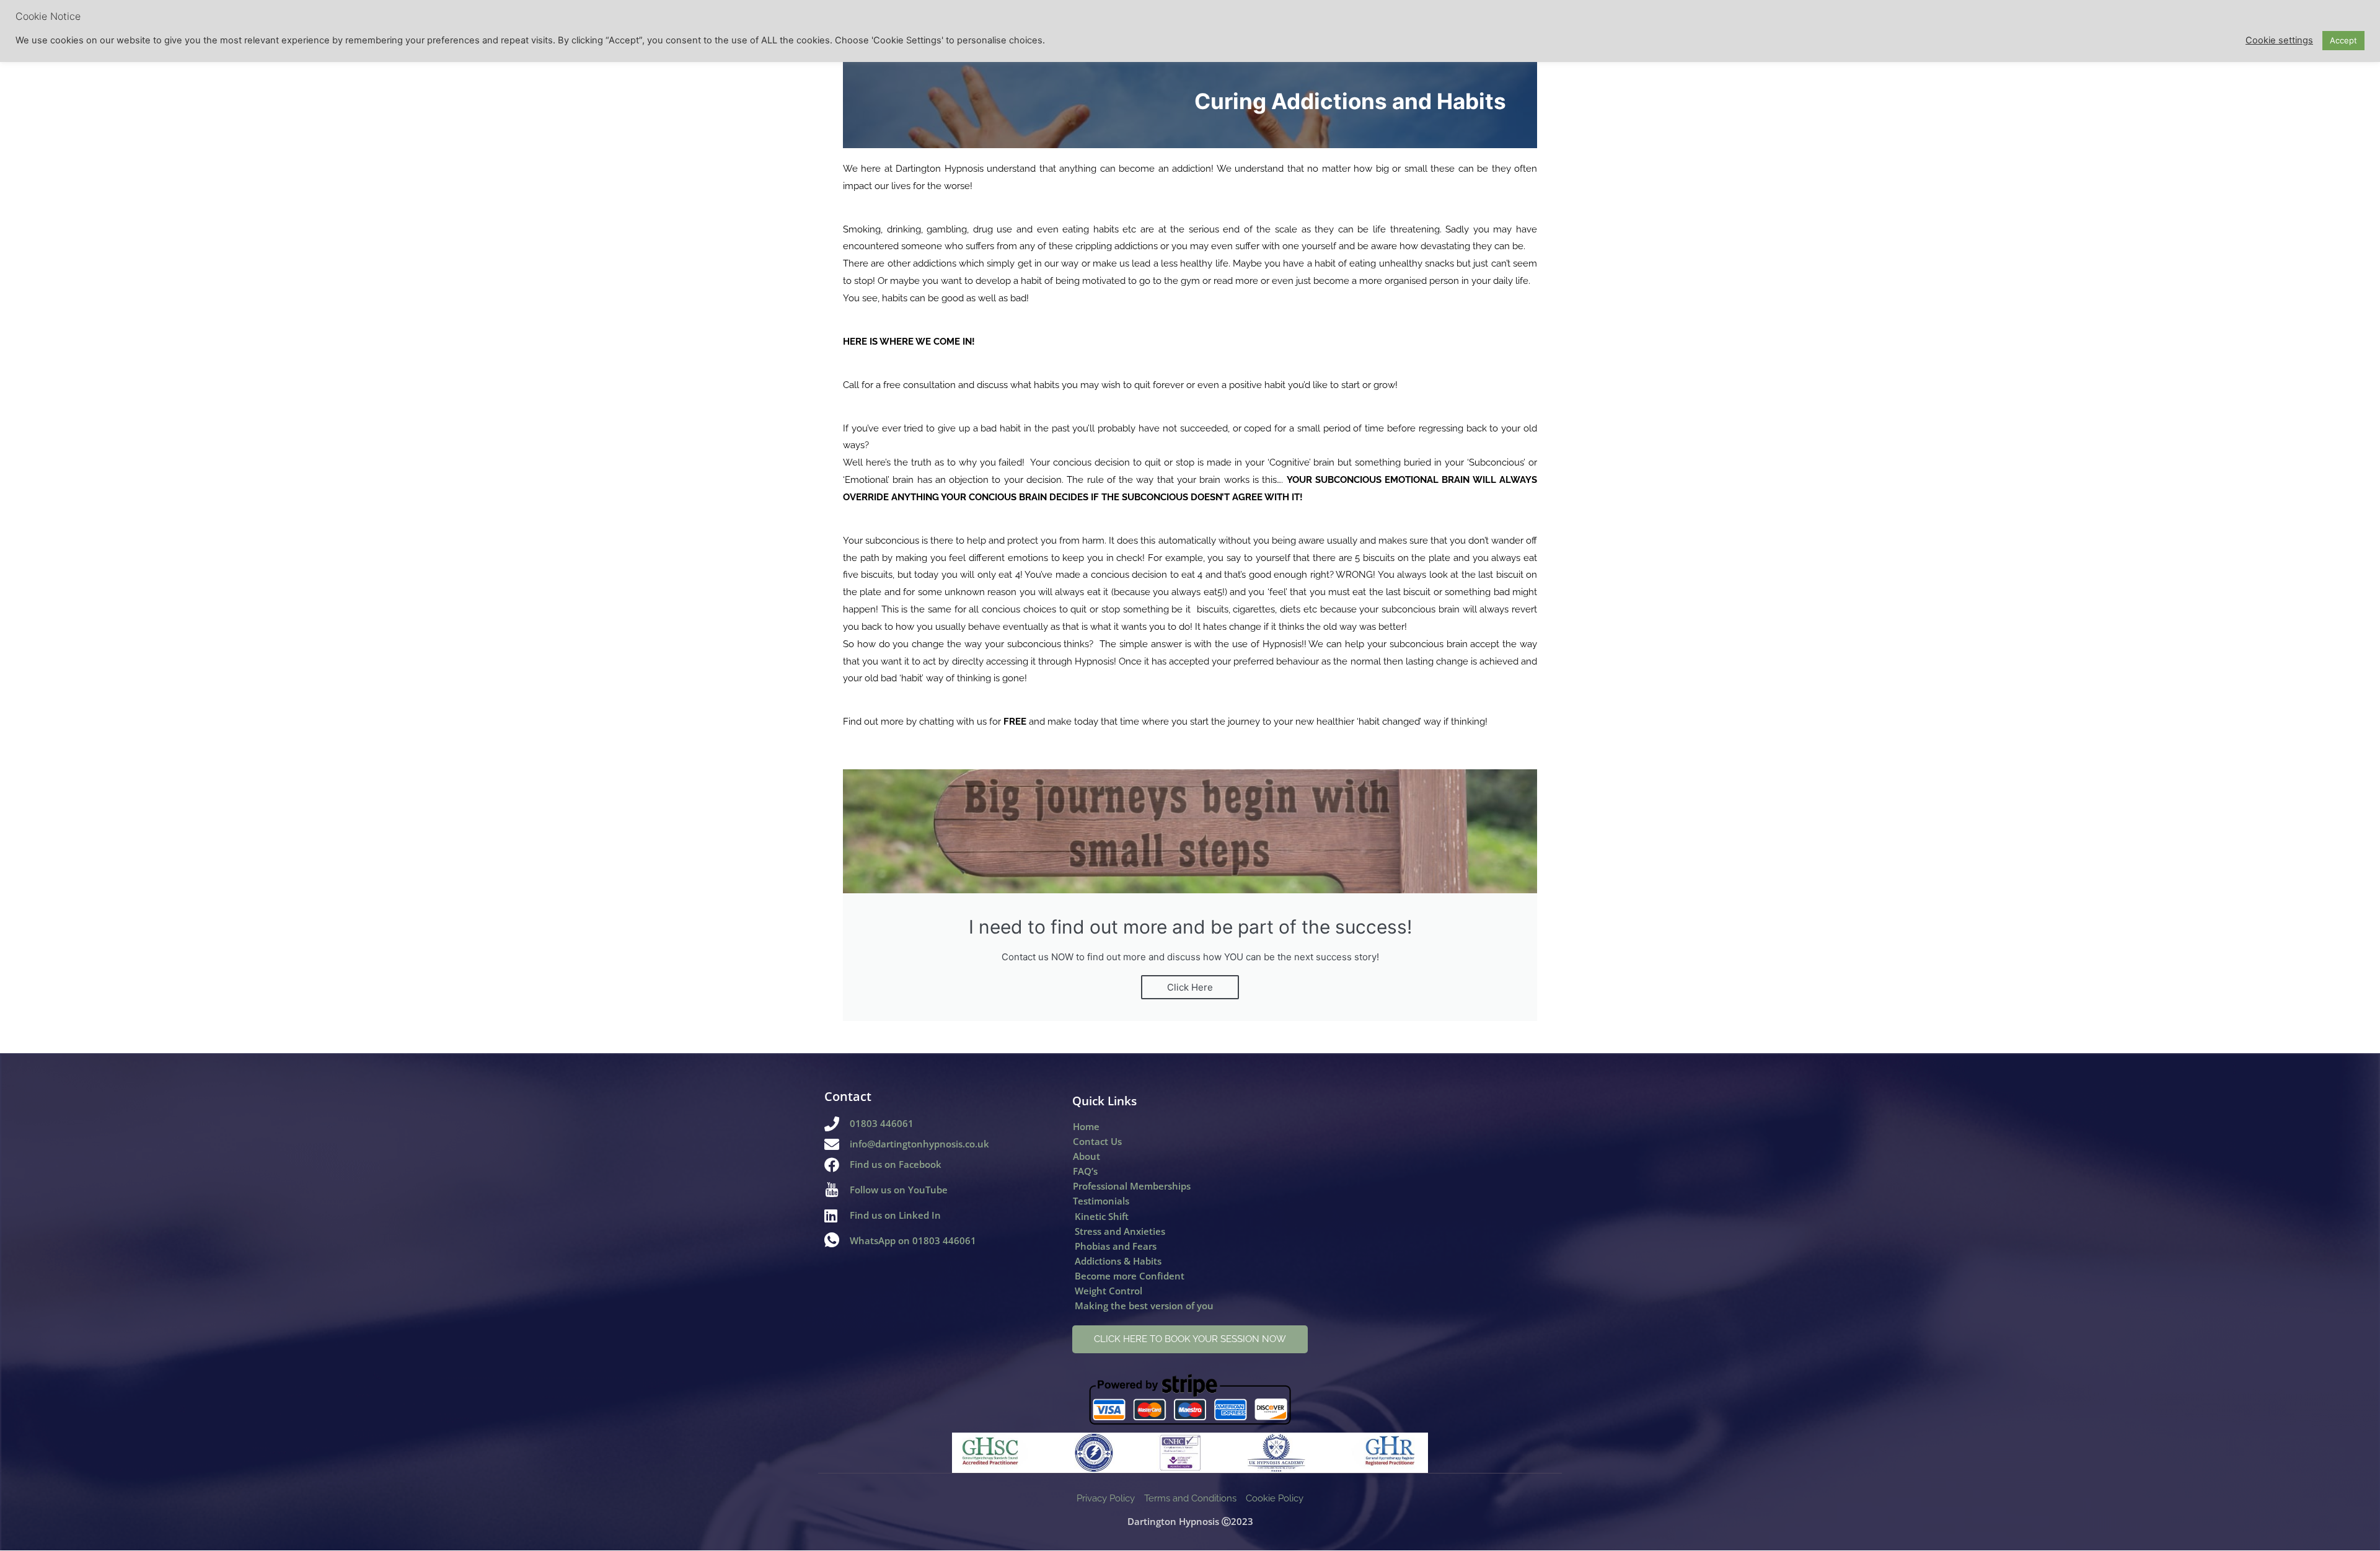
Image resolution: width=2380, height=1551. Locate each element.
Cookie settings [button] (2279, 40)
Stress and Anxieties (1120, 1231)
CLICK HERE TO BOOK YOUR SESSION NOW (1190, 1339)
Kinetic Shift (1102, 1216)
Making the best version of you (1144, 1306)
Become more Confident (1130, 1276)
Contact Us (1097, 1141)
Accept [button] (2343, 40)
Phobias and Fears (1116, 1246)
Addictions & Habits (1118, 1261)
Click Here (1190, 987)
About (1086, 1156)
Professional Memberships (1132, 1186)
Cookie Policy (1275, 1498)
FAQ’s (1085, 1171)
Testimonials (1101, 1201)
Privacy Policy (1106, 1498)
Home (1086, 1126)
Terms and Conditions (1190, 1498)
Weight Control (1108, 1291)
